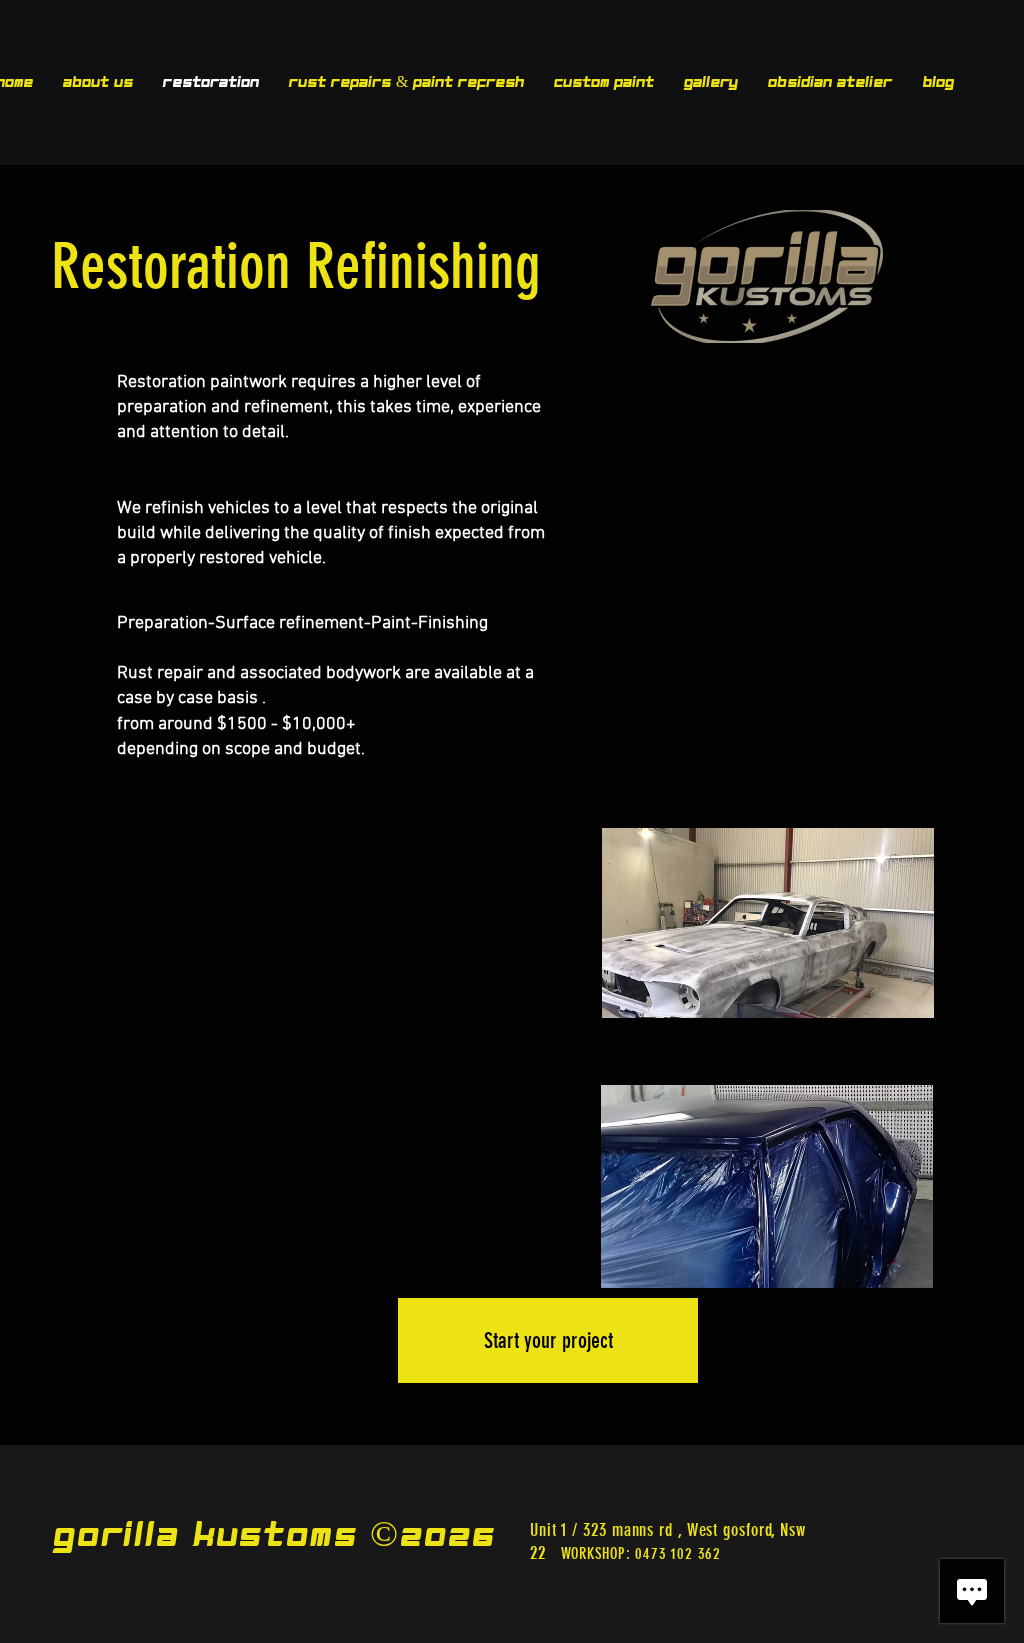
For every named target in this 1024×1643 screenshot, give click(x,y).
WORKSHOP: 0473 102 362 (641, 1553)
